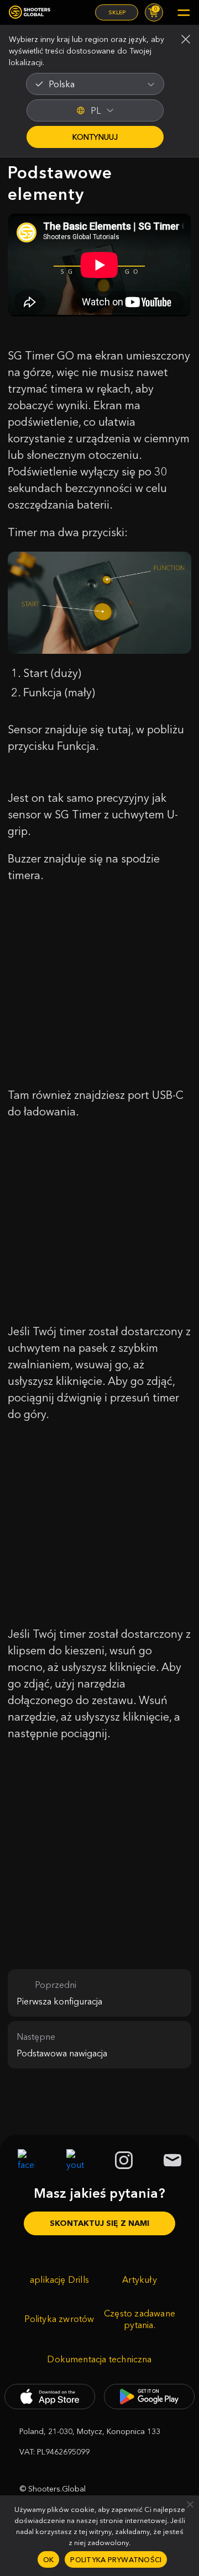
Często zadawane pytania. (140, 2319)
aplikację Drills (59, 2279)
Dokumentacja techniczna (99, 2359)
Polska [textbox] (62, 84)
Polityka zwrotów (59, 2319)
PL (96, 110)
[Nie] (190, 2504)
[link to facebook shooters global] (27, 2160)
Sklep (117, 12)
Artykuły (140, 2279)
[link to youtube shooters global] (75, 2160)
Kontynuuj (95, 137)
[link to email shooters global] (172, 2160)
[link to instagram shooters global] (124, 2160)
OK (49, 2559)
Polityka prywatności (116, 2559)
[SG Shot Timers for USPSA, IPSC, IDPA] (30, 12)
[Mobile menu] (184, 13)
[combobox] (95, 84)
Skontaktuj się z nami (99, 2223)
